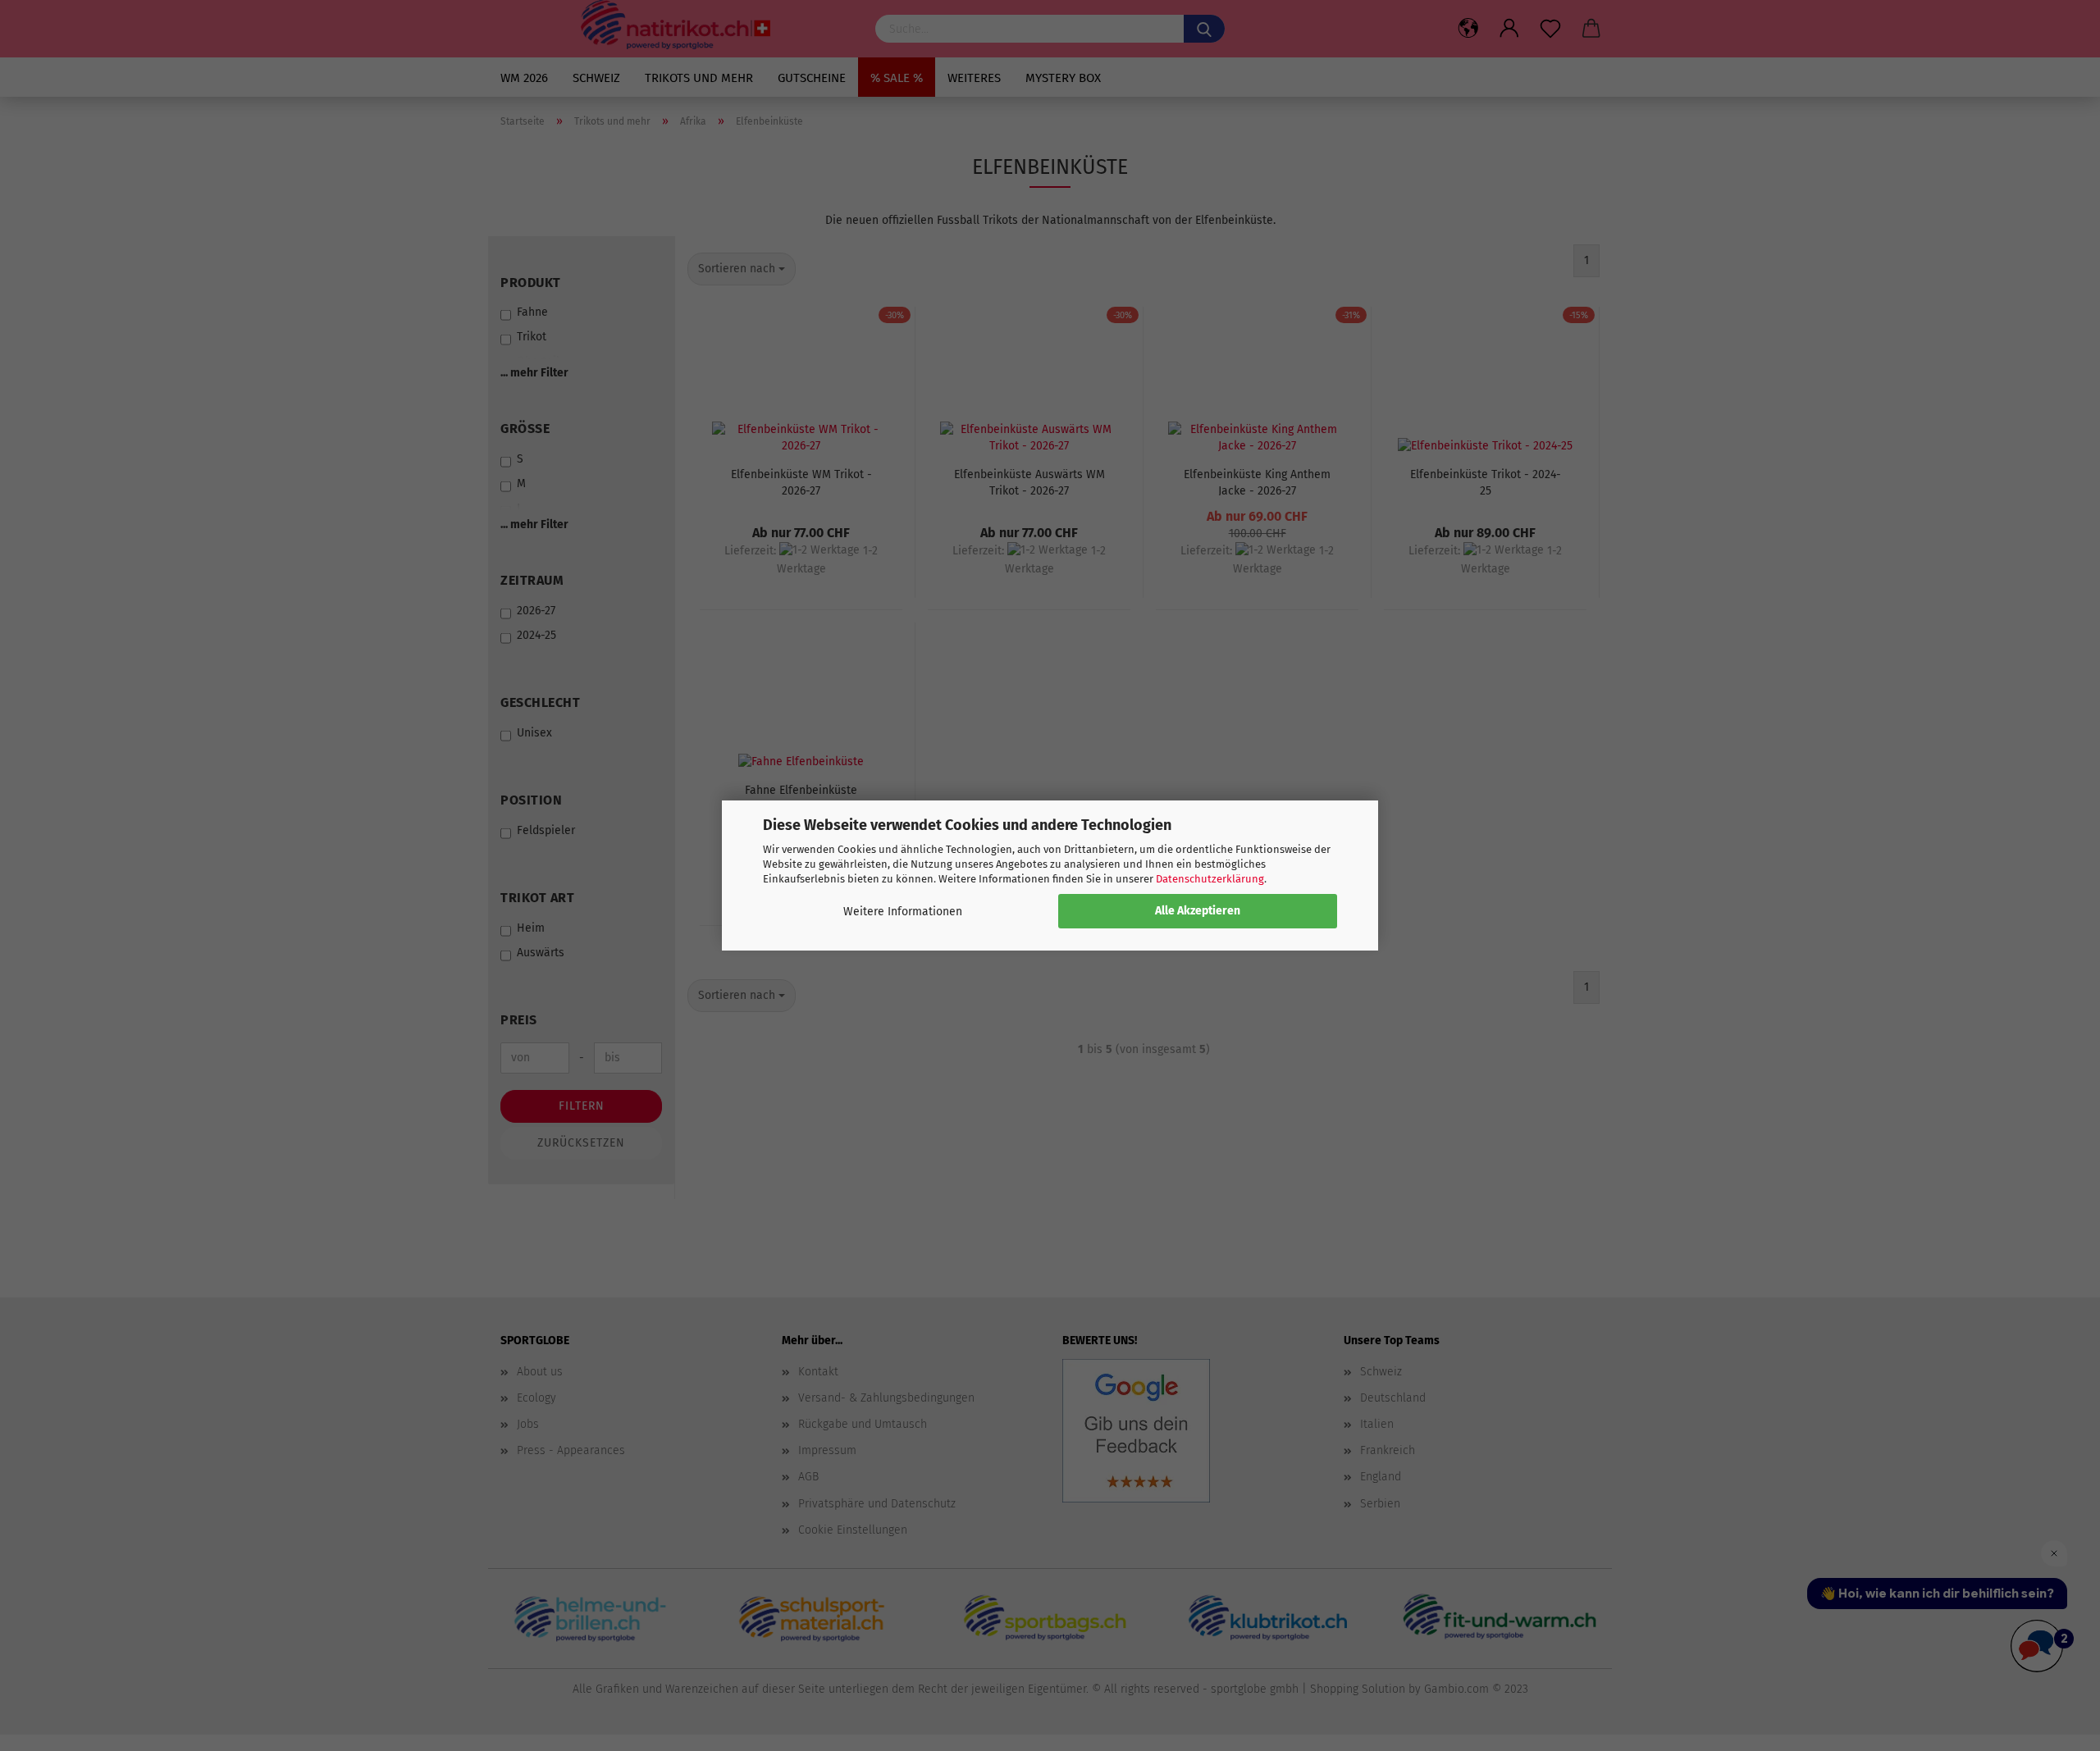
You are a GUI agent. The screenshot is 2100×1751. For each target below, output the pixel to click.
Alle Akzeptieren (1198, 911)
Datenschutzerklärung (1210, 879)
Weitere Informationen (903, 912)
